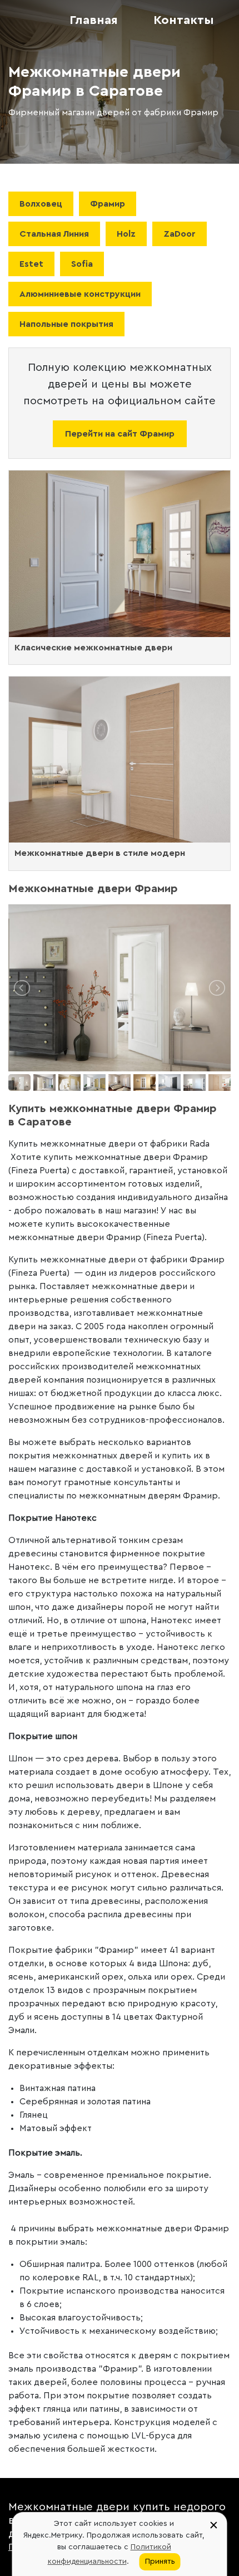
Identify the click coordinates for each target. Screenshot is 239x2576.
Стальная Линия (54, 234)
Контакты (184, 20)
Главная (94, 20)
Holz (126, 234)
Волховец (41, 204)
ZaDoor (180, 234)
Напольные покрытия (66, 324)
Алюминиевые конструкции (80, 294)
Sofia (82, 264)
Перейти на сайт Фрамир (120, 434)
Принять (160, 2562)
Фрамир (108, 204)
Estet (31, 264)
